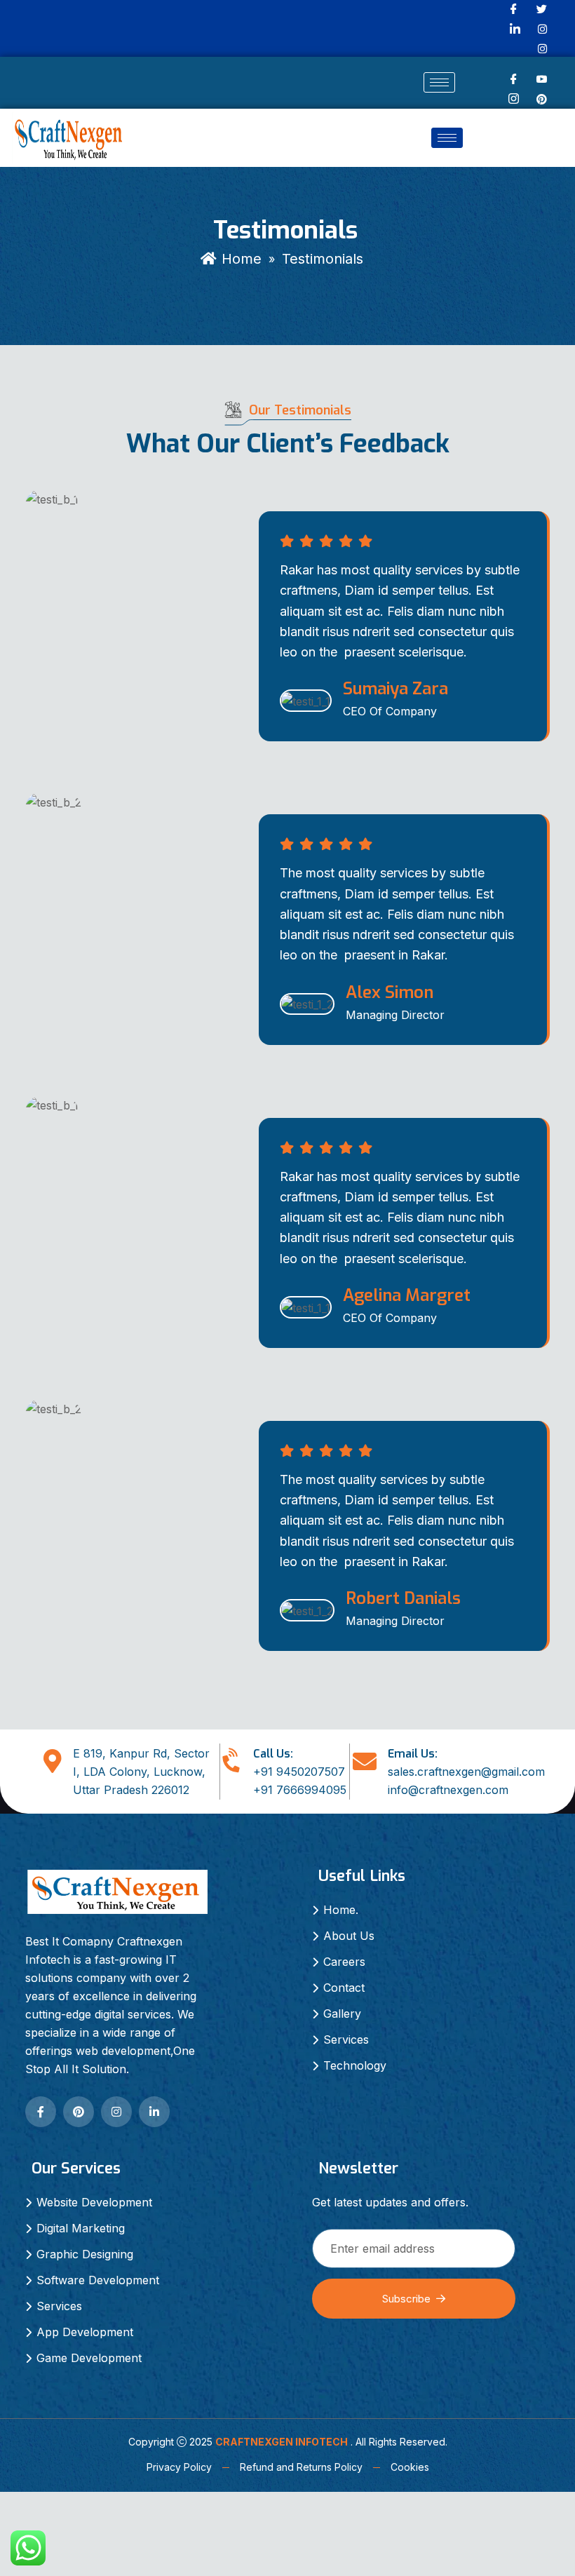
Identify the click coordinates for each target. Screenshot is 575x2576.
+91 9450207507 (299, 1772)
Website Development (94, 2202)
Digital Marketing (81, 2228)
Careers (344, 1962)
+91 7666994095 (300, 1790)
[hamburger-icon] (439, 82)
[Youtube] (542, 80)
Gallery (342, 2014)
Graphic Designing (85, 2254)
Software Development (98, 2280)
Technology (355, 2065)
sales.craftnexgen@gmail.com (466, 1772)
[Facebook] (514, 80)
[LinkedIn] (515, 29)
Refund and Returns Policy (301, 2467)
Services (346, 2039)
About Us (349, 1936)
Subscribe (406, 2299)
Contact (344, 1988)
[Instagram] (542, 28)
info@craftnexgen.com (448, 1790)
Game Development (89, 2358)
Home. (341, 1910)
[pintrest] (542, 98)
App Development (85, 2332)
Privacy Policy (179, 2467)
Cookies (410, 2467)
